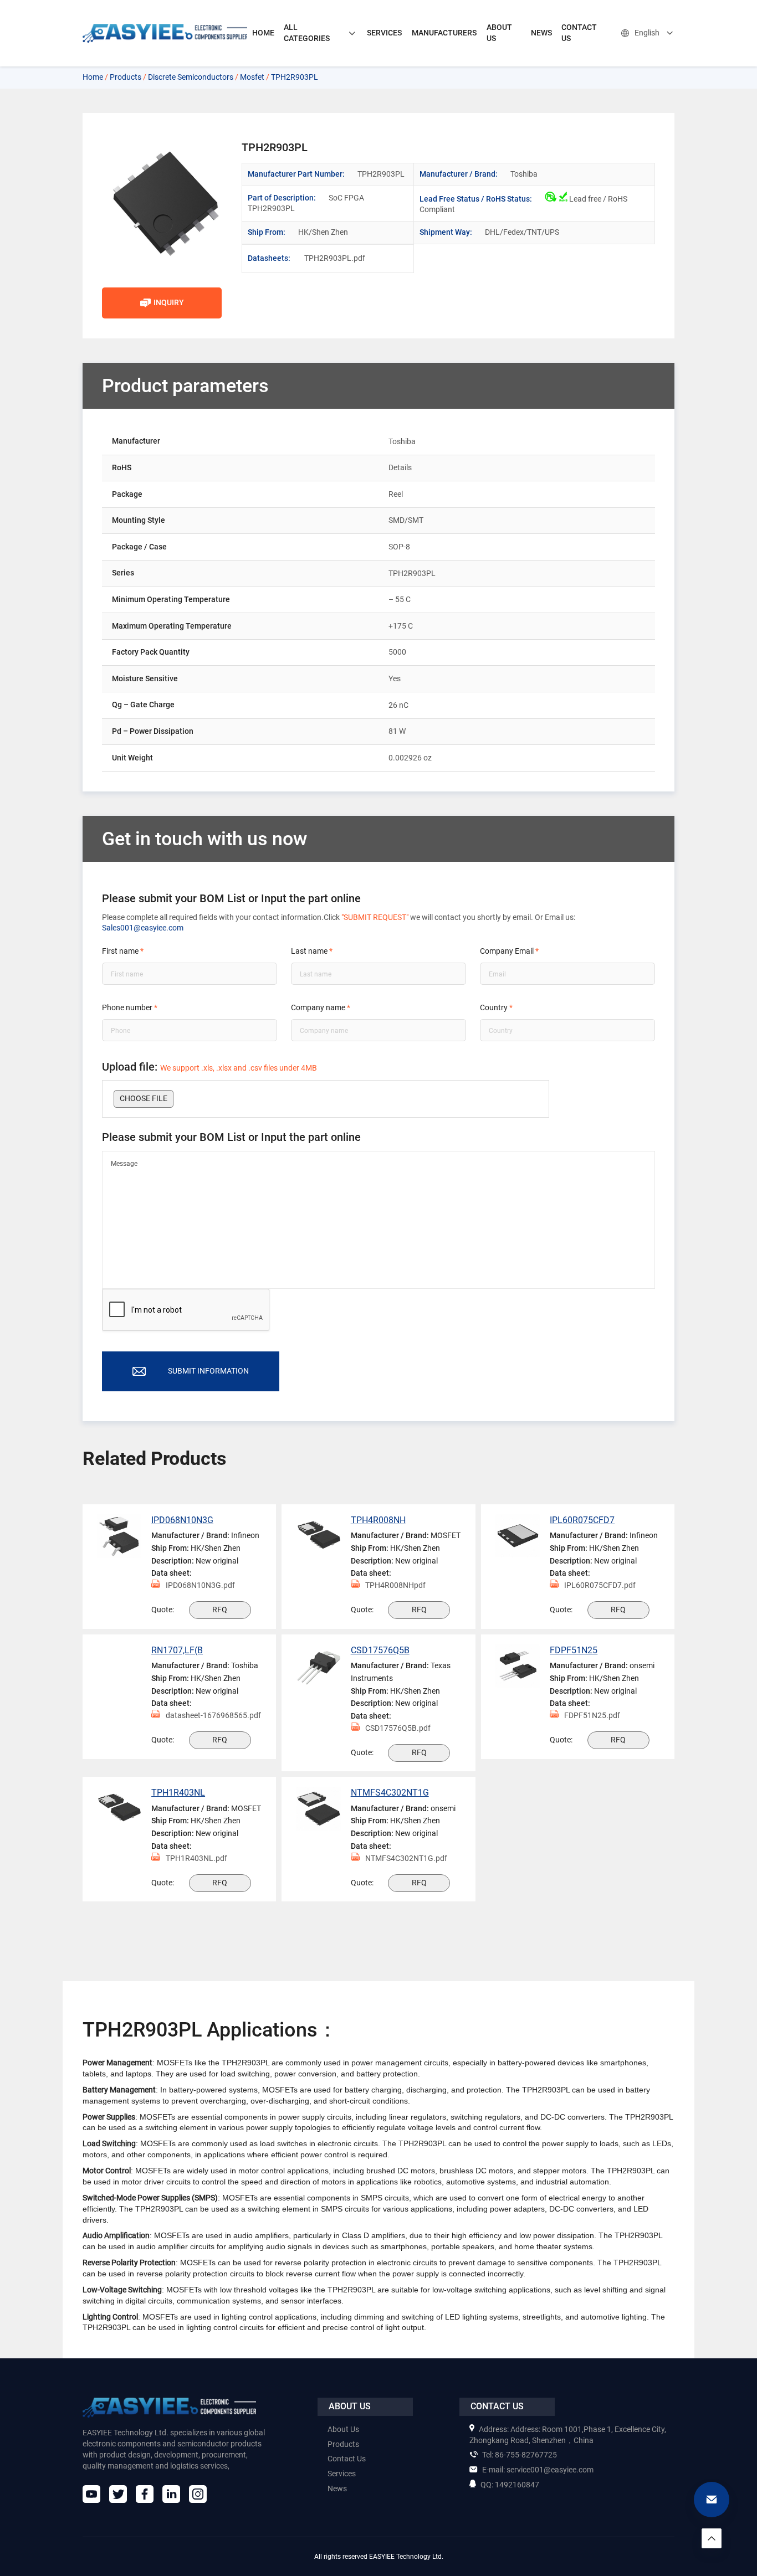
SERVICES (384, 33)
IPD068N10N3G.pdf (200, 1585)
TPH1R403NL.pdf (196, 1858)
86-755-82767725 (520, 2455)
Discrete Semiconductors (191, 77)
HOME (263, 33)
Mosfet (252, 77)
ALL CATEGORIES (307, 33)
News (337, 2488)
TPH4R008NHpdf (395, 1585)
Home (93, 77)
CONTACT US (579, 33)
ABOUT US (499, 33)
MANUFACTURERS (444, 33)
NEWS (541, 33)
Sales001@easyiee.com (143, 928)
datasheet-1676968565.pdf (213, 1715)
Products (126, 77)
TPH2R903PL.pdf (324, 258)
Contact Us (347, 2459)
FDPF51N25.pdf (592, 1715)
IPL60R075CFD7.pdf (600, 1585)
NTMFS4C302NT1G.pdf (406, 1858)
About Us (343, 2429)
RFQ (220, 1610)
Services (342, 2474)
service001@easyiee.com (538, 2470)
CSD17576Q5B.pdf (398, 1728)
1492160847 (510, 2485)
